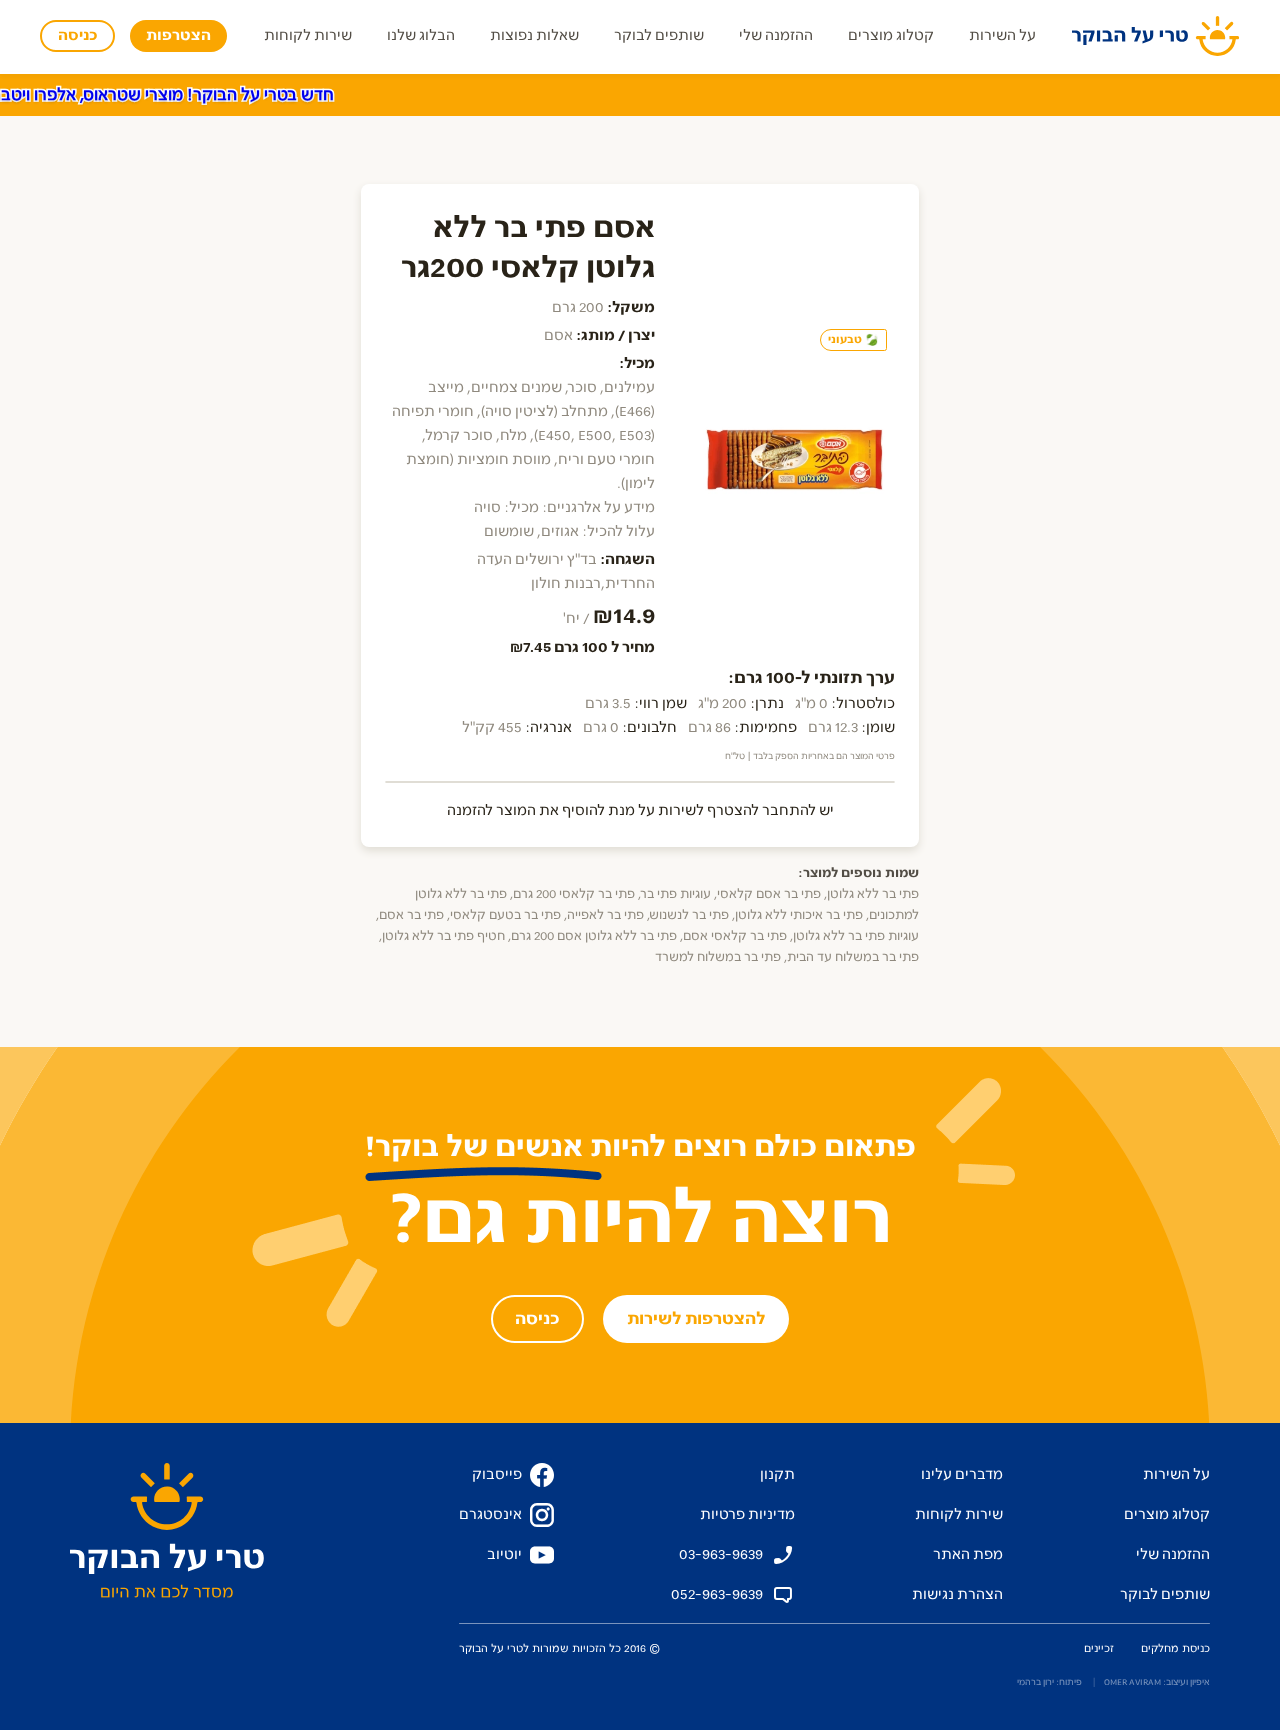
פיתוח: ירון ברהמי (1049, 1682)
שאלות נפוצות (534, 35)
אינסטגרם (490, 1514)
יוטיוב (504, 1554)
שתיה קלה (226, 97)
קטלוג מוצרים (891, 35)
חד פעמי (591, 97)
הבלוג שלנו (421, 35)
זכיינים (1099, 1648)
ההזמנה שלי (776, 35)
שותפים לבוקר (659, 35)
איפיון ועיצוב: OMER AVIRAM (1157, 1682)
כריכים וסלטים (1124, 97)
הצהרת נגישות (957, 1594)
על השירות (1002, 35)
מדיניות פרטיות (747, 1514)
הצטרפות (178, 35)
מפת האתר (968, 1554)
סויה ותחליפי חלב (336, 97)
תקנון (777, 1474)
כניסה (77, 35)
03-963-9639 (721, 1554)
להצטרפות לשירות (696, 1319)
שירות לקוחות (308, 35)
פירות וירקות (863, 97)
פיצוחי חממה (758, 97)
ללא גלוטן (1225, 97)
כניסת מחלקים (1175, 1648)
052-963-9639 (717, 1594)
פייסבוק (497, 1474)
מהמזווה (667, 97)
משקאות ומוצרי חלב (478, 97)
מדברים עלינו (962, 1474)
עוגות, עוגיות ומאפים (991, 97)
